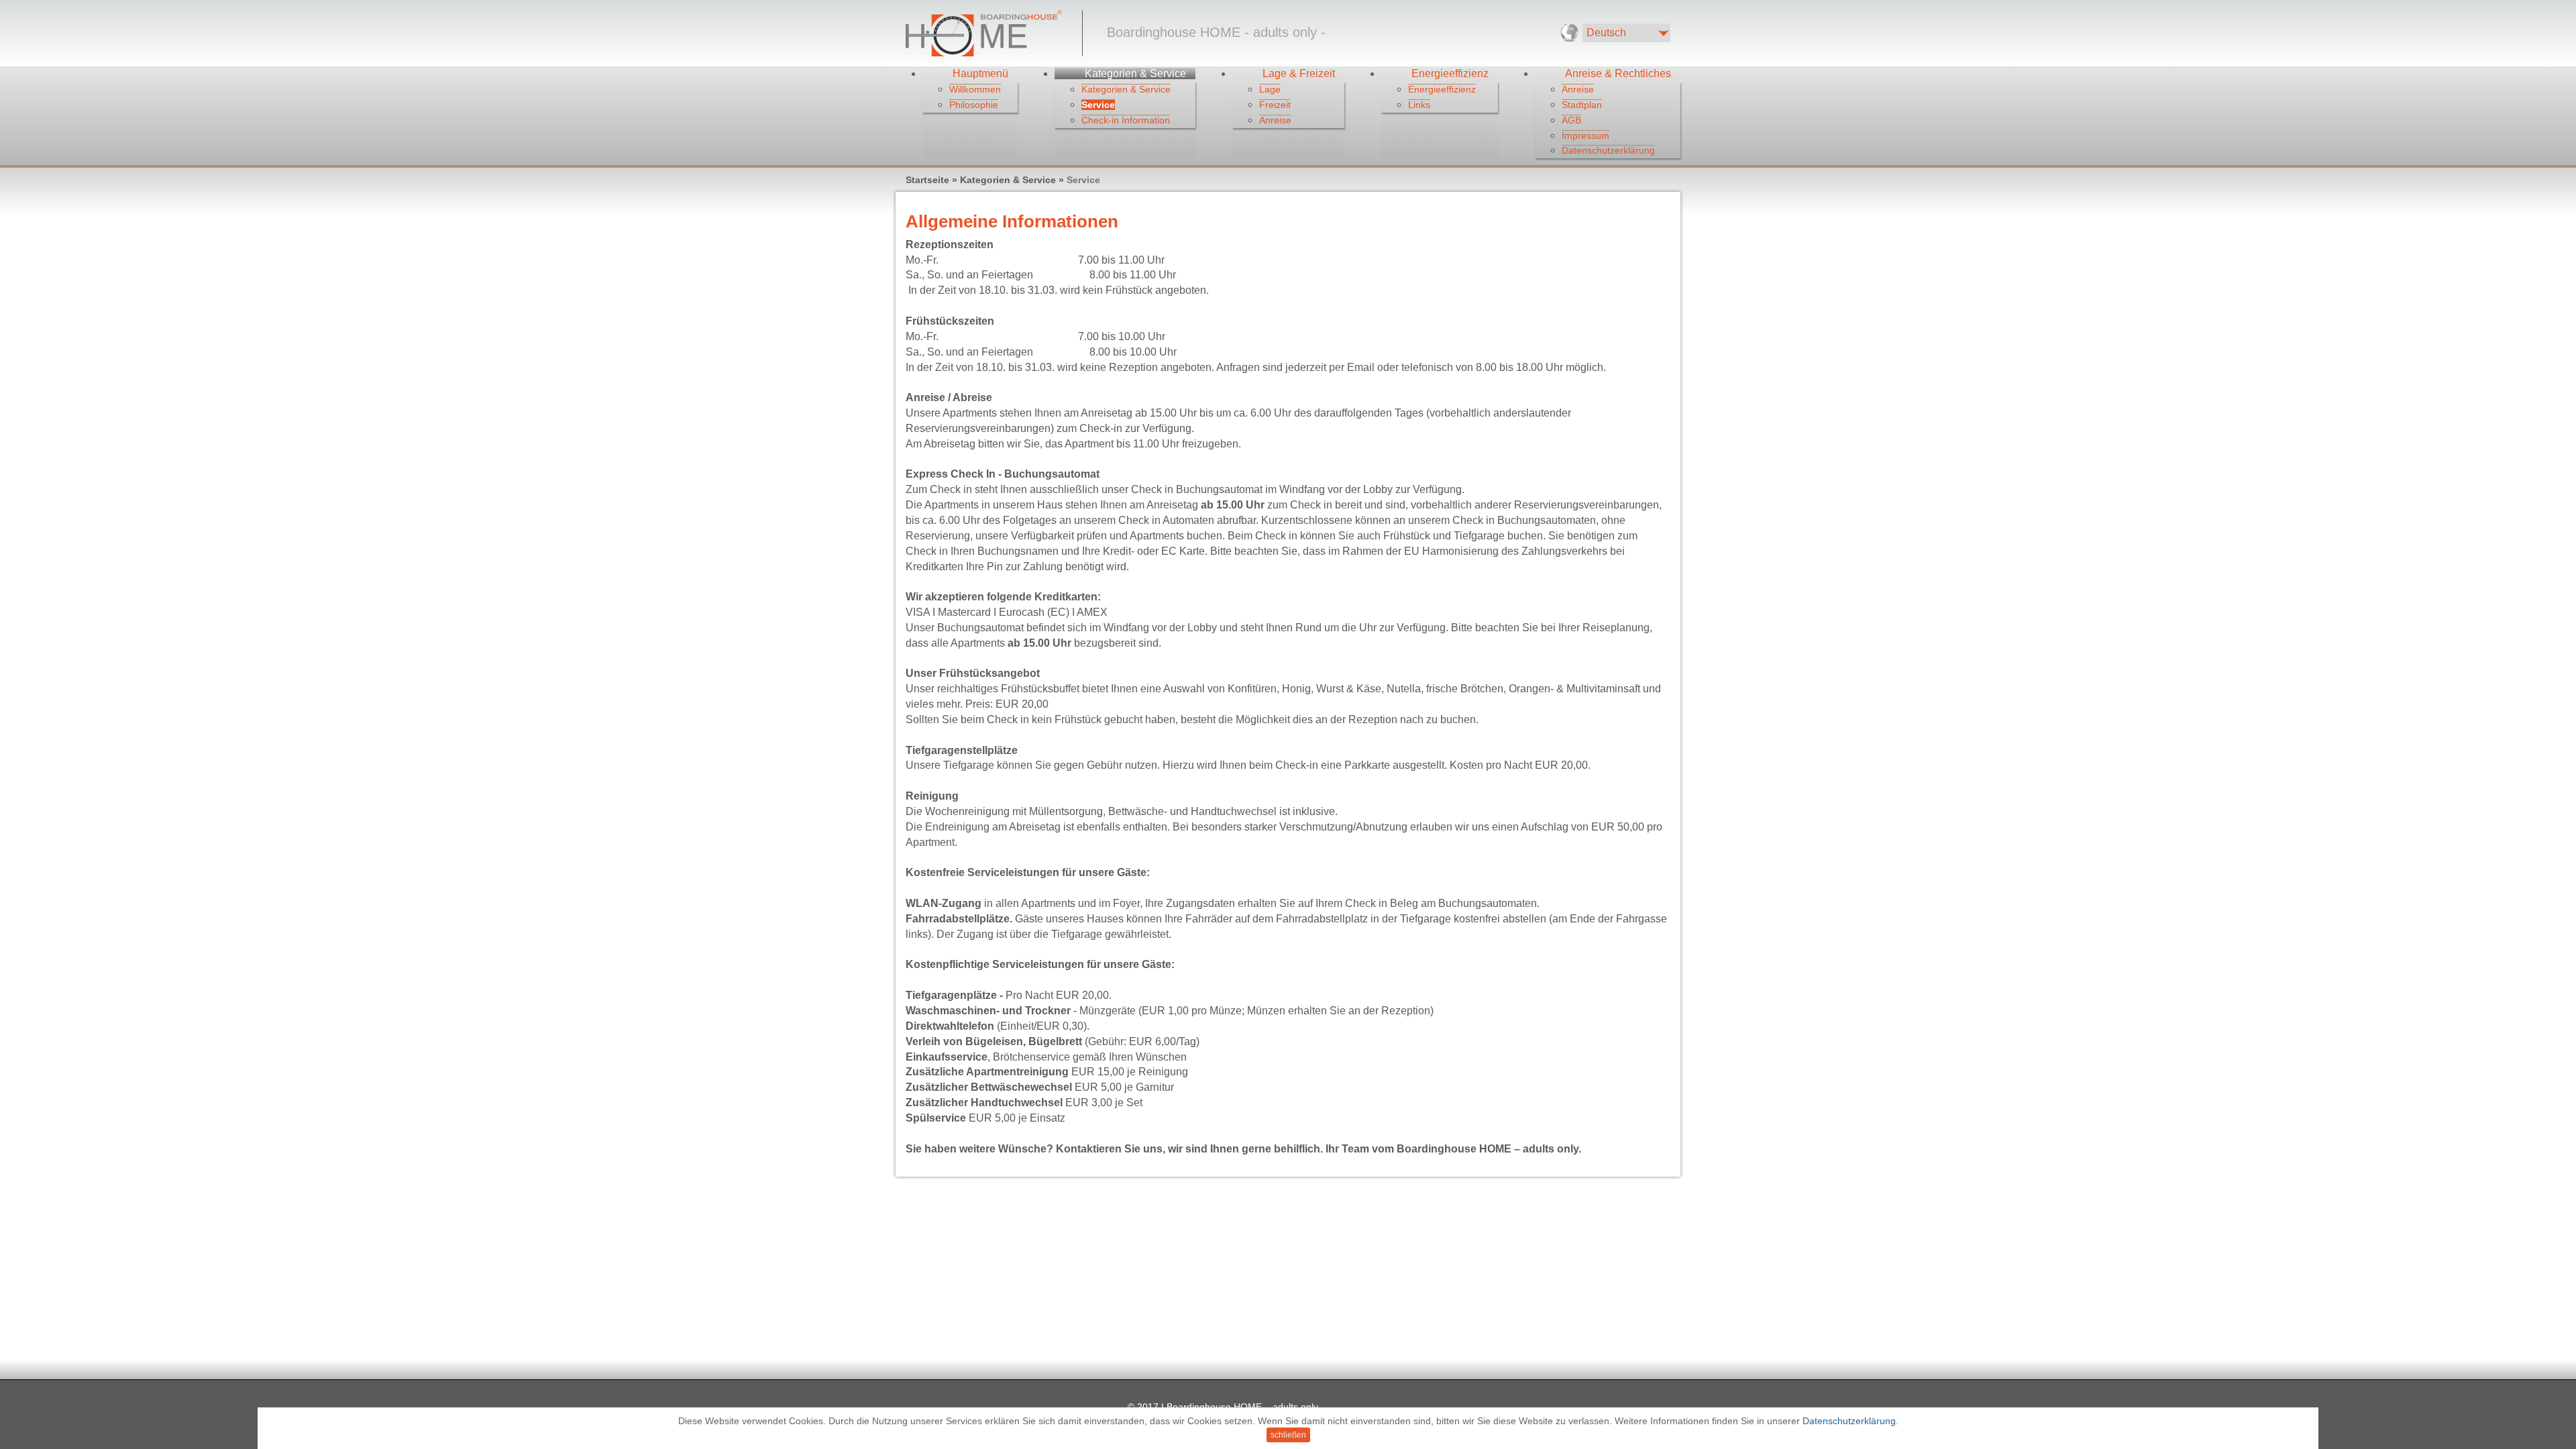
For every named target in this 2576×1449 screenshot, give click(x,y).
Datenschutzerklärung (1849, 1421)
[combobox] (1626, 33)
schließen (1288, 1435)
